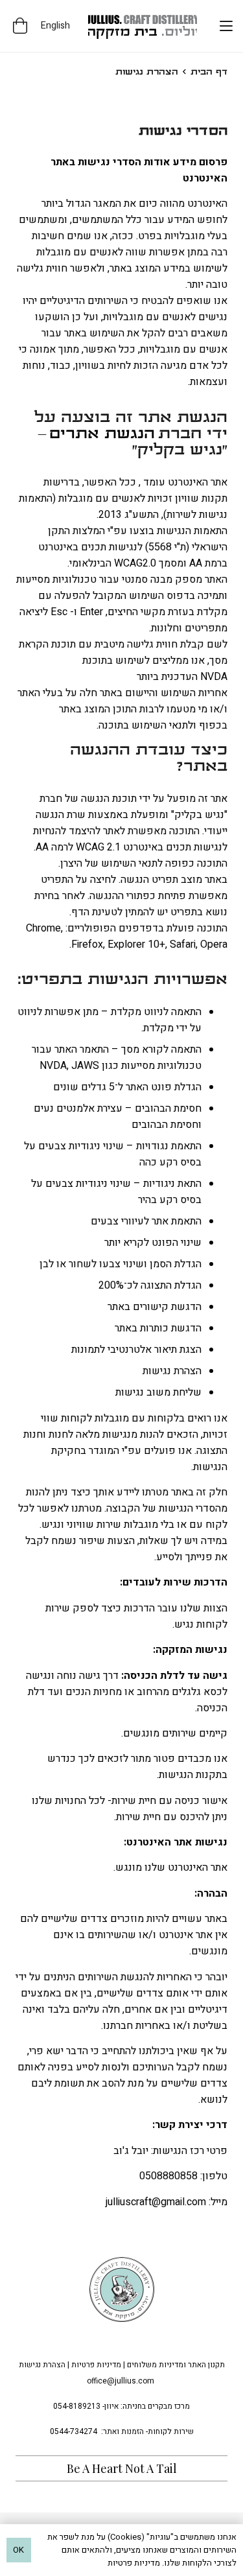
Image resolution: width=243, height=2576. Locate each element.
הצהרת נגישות (42, 2365)
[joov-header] (143, 26)
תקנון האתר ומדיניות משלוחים (176, 2365)
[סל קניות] (20, 26)
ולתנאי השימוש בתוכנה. (146, 725)
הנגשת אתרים (102, 434)
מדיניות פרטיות (96, 2365)
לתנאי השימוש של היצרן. (110, 863)
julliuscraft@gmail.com (156, 2202)
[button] (226, 26)
